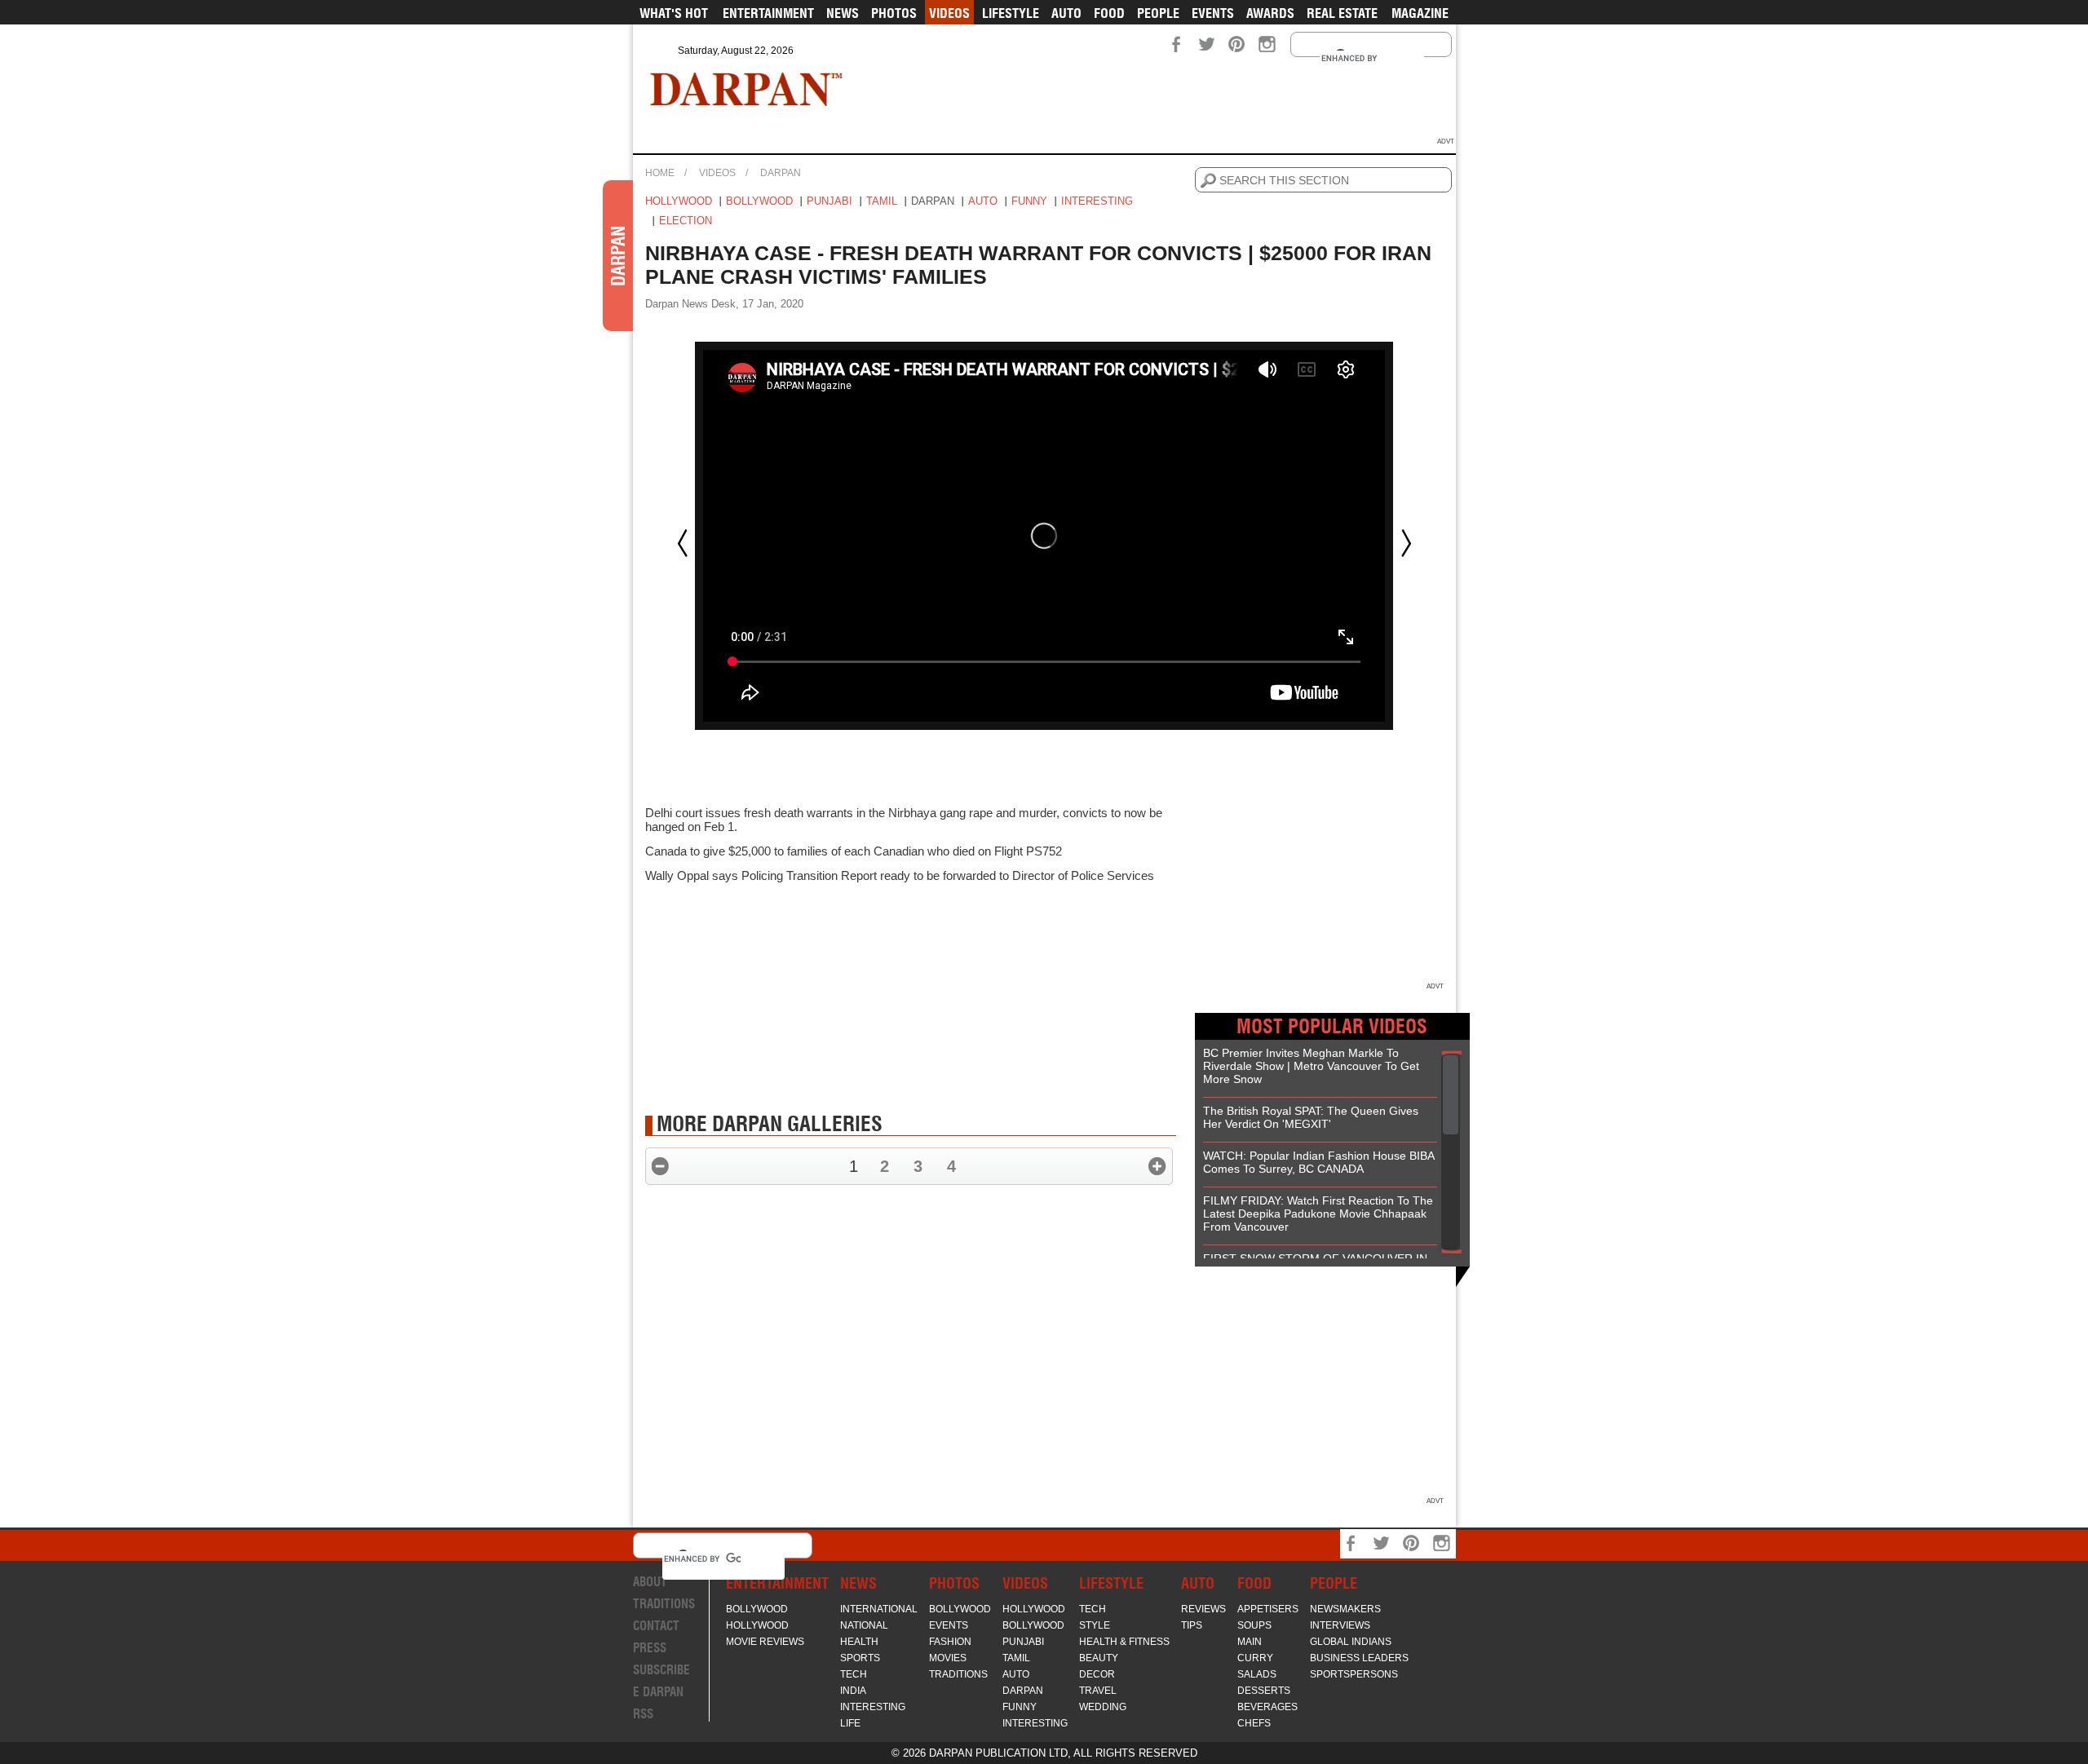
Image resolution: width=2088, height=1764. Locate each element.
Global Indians (1351, 1642)
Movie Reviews (765, 1642)
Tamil (882, 201)
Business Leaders (1359, 1658)
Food (1109, 13)
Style (1095, 1625)
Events (1213, 13)
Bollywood (759, 201)
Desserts (1264, 1691)
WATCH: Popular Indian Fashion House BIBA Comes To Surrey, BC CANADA (1318, 1162)
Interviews (1340, 1625)
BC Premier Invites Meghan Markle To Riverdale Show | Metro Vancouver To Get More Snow (1311, 1066)
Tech (854, 1674)
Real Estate (1342, 13)
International (879, 1609)
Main (1250, 1642)
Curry (1255, 1658)
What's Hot (674, 13)
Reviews (1203, 1609)
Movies (948, 1658)
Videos (949, 13)
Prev (683, 543)
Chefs (1254, 1723)
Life (850, 1723)
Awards (1270, 13)
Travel (1098, 1691)
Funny (1029, 201)
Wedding (1103, 1707)
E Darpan (658, 1692)
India (853, 1691)
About (650, 1582)
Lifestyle (1011, 13)
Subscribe (661, 1670)
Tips (1192, 1625)
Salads (1257, 1674)
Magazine (1420, 13)
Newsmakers (1345, 1609)
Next (1406, 543)
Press (650, 1648)
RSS (643, 1714)
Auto (1066, 13)
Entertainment (768, 13)
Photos (894, 13)
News (843, 13)
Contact (656, 1626)
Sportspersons (1354, 1674)
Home (660, 173)
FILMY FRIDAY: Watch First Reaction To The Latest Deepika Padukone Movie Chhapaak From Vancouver (1318, 1214)
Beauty (1099, 1658)
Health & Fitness (1124, 1642)
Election (686, 221)
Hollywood (679, 201)
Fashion (950, 1642)
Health (859, 1642)
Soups (1254, 1625)
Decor (1097, 1674)
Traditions (664, 1604)
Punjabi (829, 201)
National (864, 1625)
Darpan (781, 173)
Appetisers (1268, 1609)
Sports (860, 1658)
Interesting (1097, 201)
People (1158, 13)
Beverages (1267, 1707)
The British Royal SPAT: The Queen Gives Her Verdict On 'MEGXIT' (1311, 1117)
